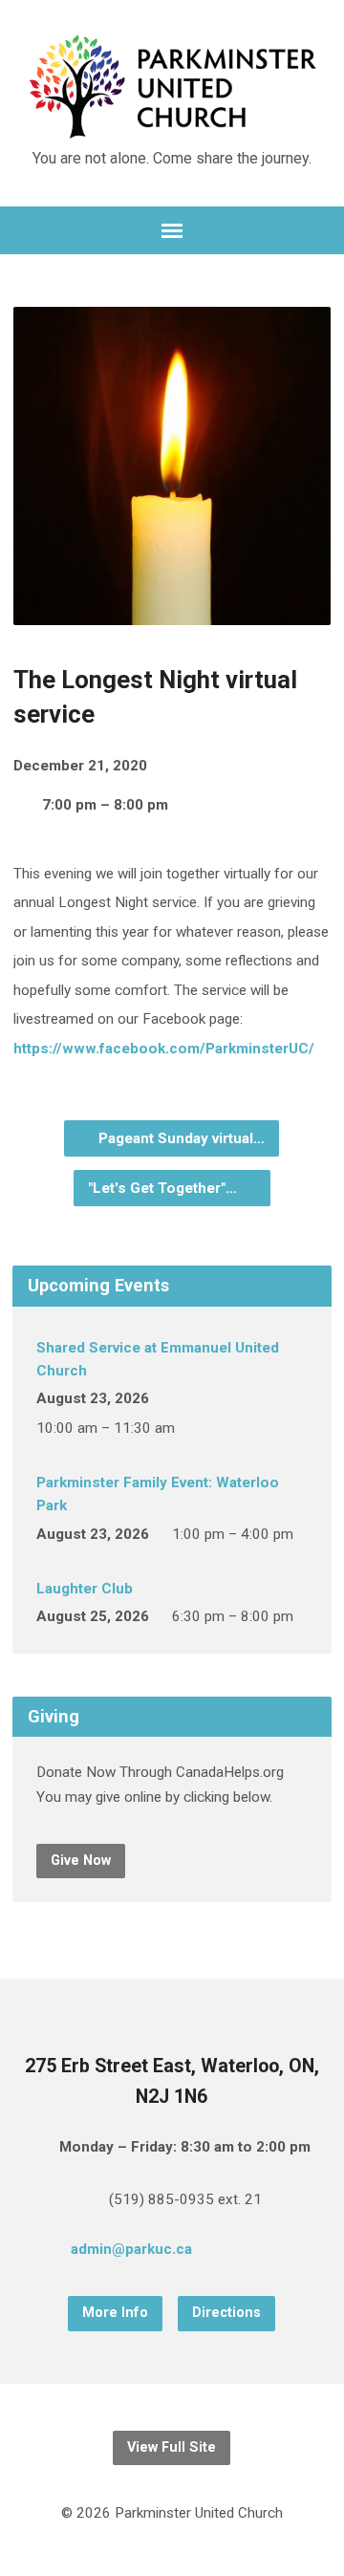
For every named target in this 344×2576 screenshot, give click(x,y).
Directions (226, 2313)
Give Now (81, 1861)
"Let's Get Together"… (164, 1188)
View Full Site (172, 2447)
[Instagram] (291, 2252)
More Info (115, 2313)
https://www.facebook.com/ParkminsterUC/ (164, 1049)
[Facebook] (261, 2252)
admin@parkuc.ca (131, 2249)
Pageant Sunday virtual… (180, 1138)
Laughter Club (85, 1589)
